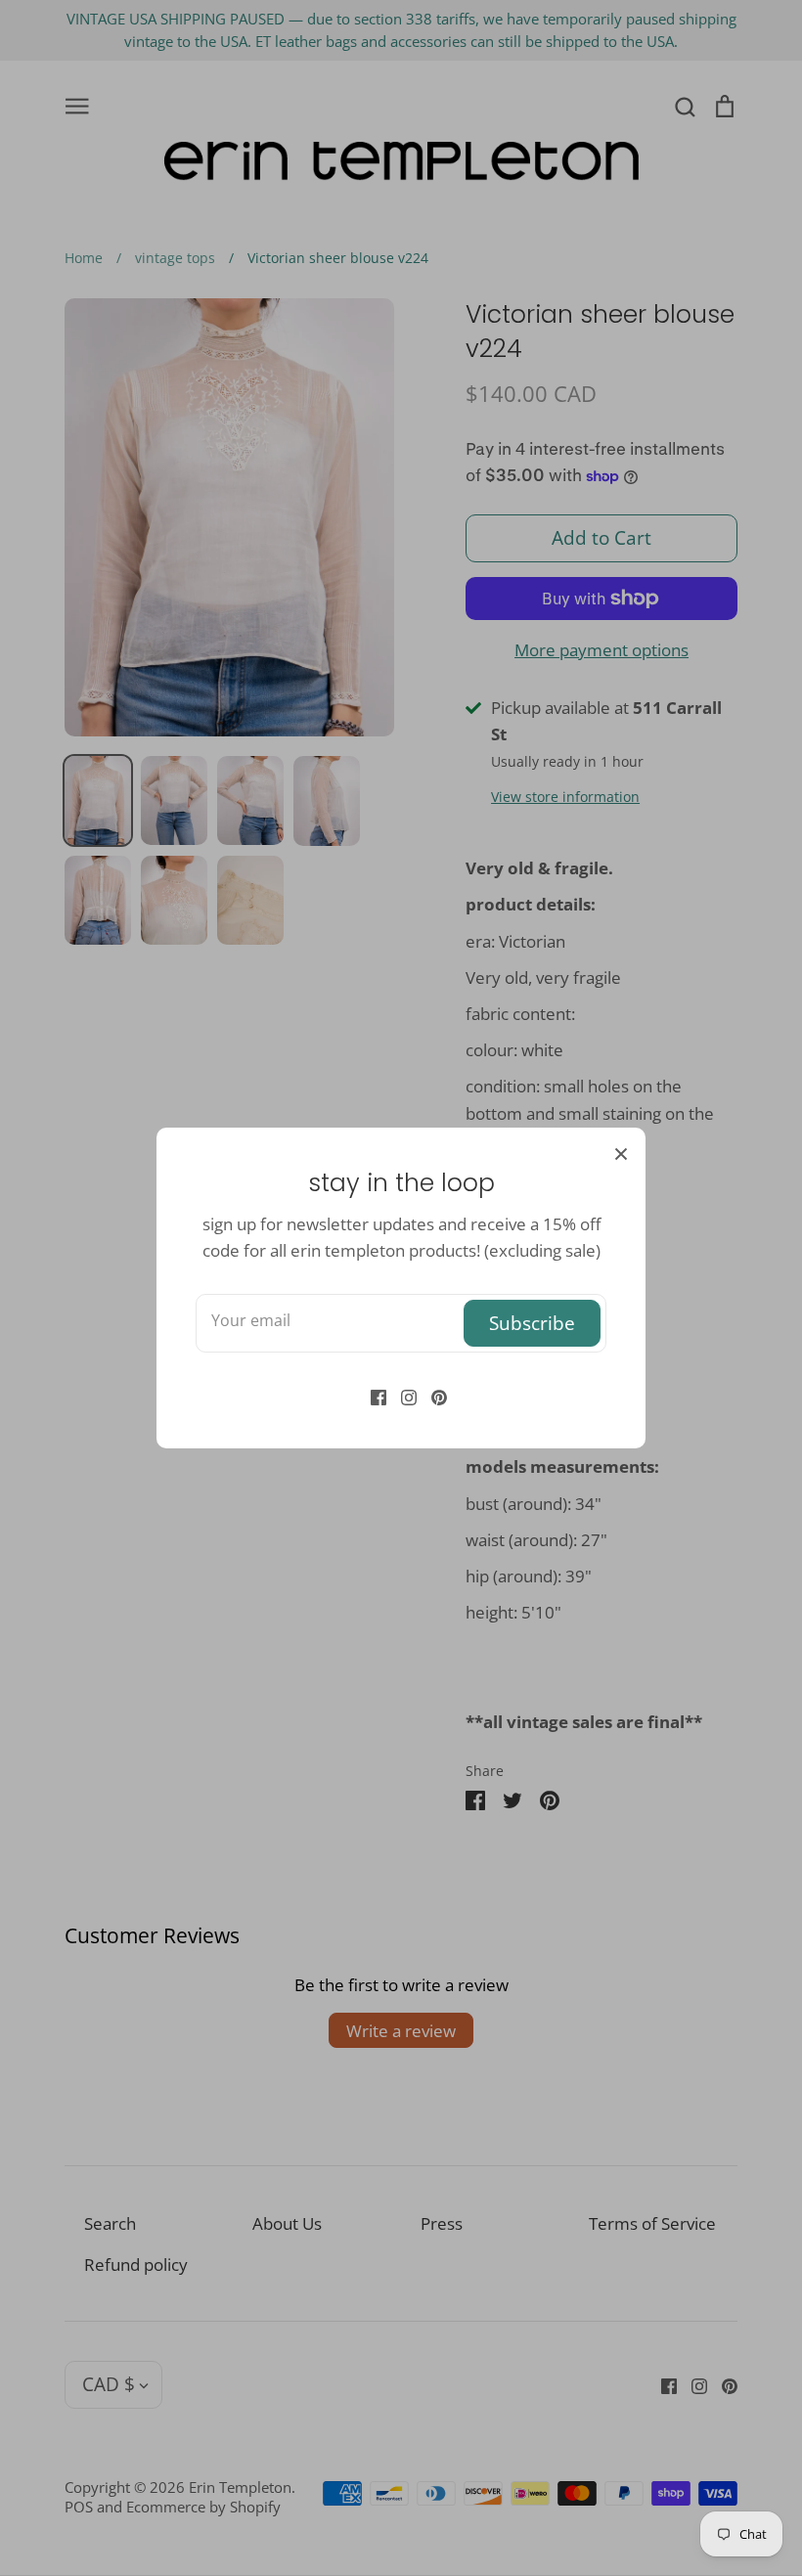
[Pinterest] (432, 1395)
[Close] (621, 1152)
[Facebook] (371, 1395)
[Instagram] (401, 1395)
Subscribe (532, 1323)
